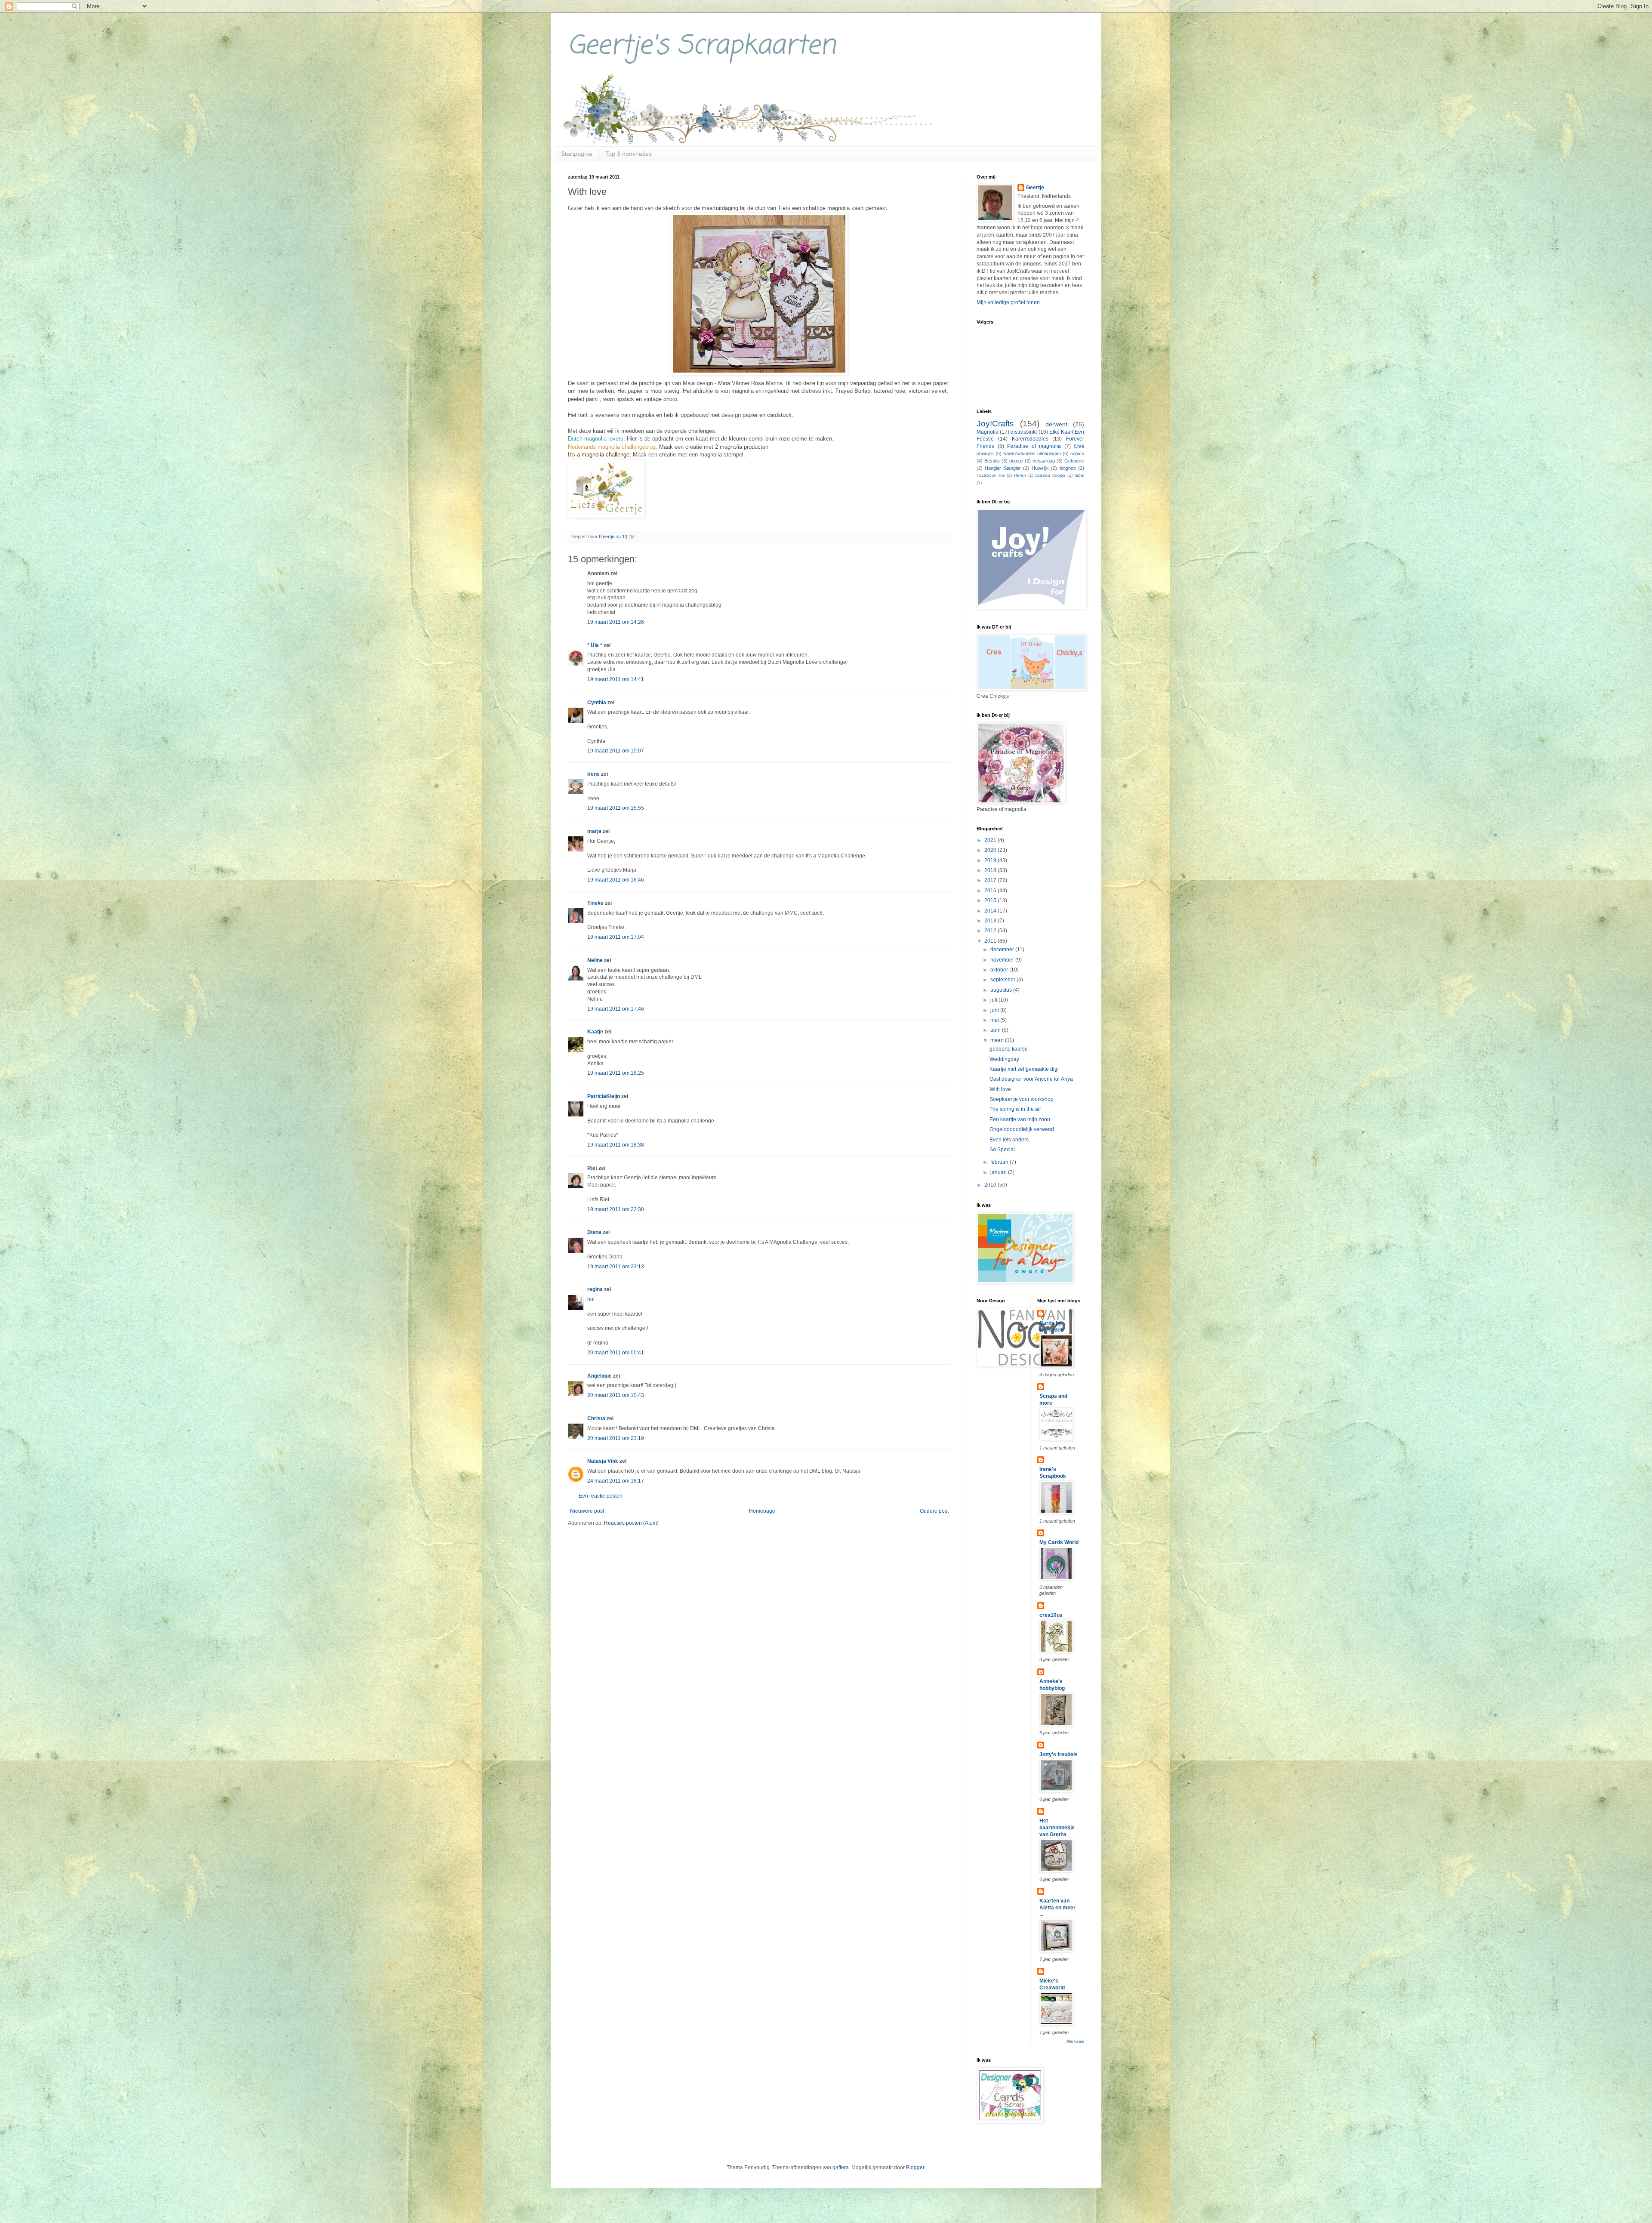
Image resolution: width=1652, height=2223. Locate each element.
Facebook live (991, 475)
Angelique (600, 1376)
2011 (991, 941)
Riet (592, 1168)
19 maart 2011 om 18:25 (616, 1073)
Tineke (595, 903)
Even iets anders (1009, 1140)
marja (594, 831)
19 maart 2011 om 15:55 (616, 808)
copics (1077, 453)
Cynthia (597, 703)
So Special (1002, 1150)
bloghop (1068, 468)
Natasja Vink (603, 1461)
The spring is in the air (1015, 1109)
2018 (991, 870)
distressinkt (1024, 432)
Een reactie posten (601, 1496)
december (1003, 950)
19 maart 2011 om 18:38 (616, 1145)
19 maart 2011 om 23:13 (616, 1267)
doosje (1016, 461)
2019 (991, 860)
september (1003, 980)
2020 (991, 850)
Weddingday (1004, 1059)
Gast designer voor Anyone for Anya (1031, 1079)
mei (995, 1020)
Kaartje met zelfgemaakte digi (1024, 1069)
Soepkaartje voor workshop (1022, 1099)
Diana (594, 1232)
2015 (991, 900)
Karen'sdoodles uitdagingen (1032, 453)
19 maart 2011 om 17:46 (616, 1009)
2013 (991, 921)
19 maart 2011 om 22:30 (616, 1209)
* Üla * (595, 645)
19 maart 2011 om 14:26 (616, 622)
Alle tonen (1075, 2041)
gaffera (841, 2168)
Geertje (1035, 188)
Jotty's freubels (1059, 1754)
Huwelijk (1040, 468)
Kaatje (595, 1032)
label (1079, 475)
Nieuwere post (587, 1511)
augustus (1002, 990)
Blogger (915, 2168)
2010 (991, 1185)
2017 (991, 880)
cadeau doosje (1050, 475)
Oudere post (934, 1511)
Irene (593, 774)
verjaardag (1044, 461)
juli (994, 1000)
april (996, 1030)
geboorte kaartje (1009, 1049)
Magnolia (988, 432)
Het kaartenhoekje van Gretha (1057, 1828)
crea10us (1051, 1615)
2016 (991, 891)
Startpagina (577, 154)
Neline (595, 960)
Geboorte (1074, 461)
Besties (992, 461)
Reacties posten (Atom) (631, 1523)
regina (595, 1289)
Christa (596, 1418)
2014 (991, 911)
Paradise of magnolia (1034, 446)
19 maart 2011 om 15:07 (616, 751)
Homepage (762, 1511)
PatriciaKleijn (604, 1096)
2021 (991, 840)
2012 (991, 931)
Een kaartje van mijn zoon (1020, 1119)
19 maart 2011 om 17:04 (616, 937)
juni (995, 1010)
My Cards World (1059, 1542)
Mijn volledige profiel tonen (1008, 302)
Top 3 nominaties (629, 154)
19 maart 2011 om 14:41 (616, 679)
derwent (1056, 424)
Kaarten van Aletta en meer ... (1057, 1908)
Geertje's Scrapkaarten (702, 46)
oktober (1000, 970)
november (1003, 960)
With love (1000, 1089)
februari (1000, 1162)
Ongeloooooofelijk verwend (1022, 1129)
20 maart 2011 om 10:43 (616, 1395)
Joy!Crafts (995, 424)
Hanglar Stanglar (1003, 468)
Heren (1020, 475)
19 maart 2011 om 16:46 (616, 880)
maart (998, 1040)
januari (999, 1172)
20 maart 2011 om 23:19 (616, 1438)
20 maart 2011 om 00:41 (616, 1353)
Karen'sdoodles (1030, 439)
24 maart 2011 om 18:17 (616, 1481)
